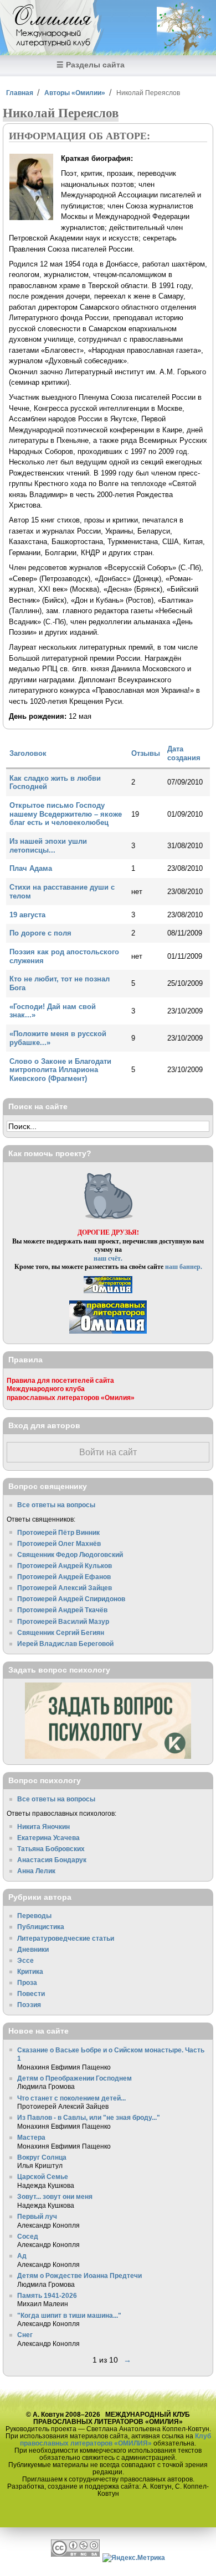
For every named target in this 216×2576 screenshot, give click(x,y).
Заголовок (28, 753)
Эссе (25, 1960)
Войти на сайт (108, 1452)
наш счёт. (108, 1258)
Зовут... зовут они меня (55, 2196)
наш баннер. (184, 1266)
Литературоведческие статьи (66, 1938)
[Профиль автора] (31, 218)
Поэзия (29, 2005)
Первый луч (37, 2216)
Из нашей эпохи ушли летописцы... (48, 846)
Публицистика (41, 1927)
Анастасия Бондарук (52, 1860)
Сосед (28, 2236)
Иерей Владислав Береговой (65, 1644)
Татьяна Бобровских (51, 1849)
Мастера (31, 2137)
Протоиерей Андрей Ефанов (64, 1577)
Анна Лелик (36, 1871)
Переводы (34, 1916)
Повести (31, 1994)
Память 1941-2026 (47, 2295)
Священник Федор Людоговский (70, 1555)
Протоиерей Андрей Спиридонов (71, 1599)
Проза (27, 1982)
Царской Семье (43, 2177)
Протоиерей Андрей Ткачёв (62, 1610)
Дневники (33, 1949)
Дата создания (184, 753)
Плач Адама (31, 868)
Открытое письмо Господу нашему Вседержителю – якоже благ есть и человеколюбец (66, 814)
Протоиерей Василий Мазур (63, 1621)
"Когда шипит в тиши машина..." (69, 2315)
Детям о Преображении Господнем (74, 2078)
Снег (25, 2335)
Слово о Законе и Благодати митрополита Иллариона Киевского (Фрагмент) (60, 1070)
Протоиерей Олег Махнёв (59, 1543)
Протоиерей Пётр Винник (58, 1532)
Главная (20, 93)
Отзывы (146, 753)
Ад (22, 2256)
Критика (30, 1971)
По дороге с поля (40, 933)
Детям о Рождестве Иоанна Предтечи (79, 2275)
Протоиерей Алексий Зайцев (65, 1588)
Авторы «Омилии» (75, 93)
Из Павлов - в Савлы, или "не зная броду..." (89, 2117)
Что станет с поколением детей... (71, 2098)
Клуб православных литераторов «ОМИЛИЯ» (115, 2439)
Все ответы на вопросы (56, 1505)
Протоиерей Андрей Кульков (65, 1566)
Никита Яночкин (43, 1827)
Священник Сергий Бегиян (61, 1632)
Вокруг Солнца (42, 2157)
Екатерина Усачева (48, 1838)
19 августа (27, 915)
